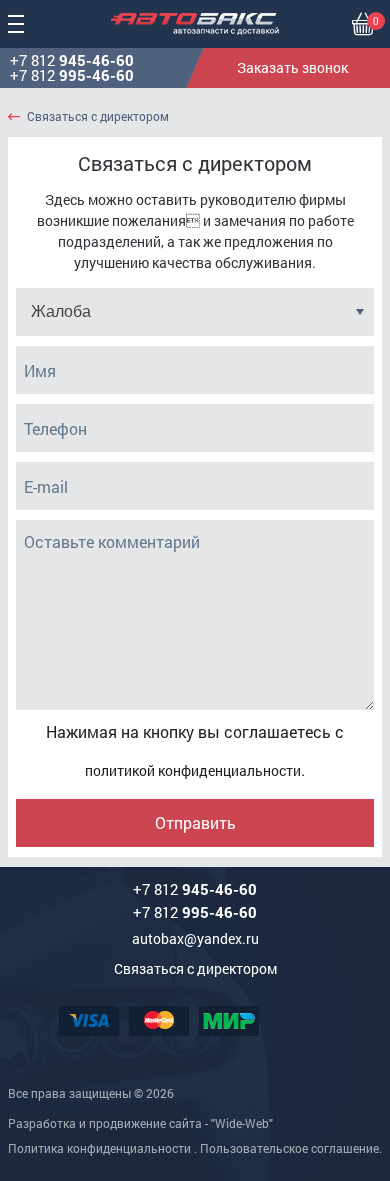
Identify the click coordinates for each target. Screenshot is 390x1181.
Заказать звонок (292, 67)
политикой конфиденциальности (193, 770)
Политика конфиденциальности (99, 1148)
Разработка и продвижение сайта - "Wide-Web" (140, 1123)
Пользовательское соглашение (289, 1148)
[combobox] (195, 312)
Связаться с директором (98, 116)
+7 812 (72, 60)
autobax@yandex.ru (195, 938)
